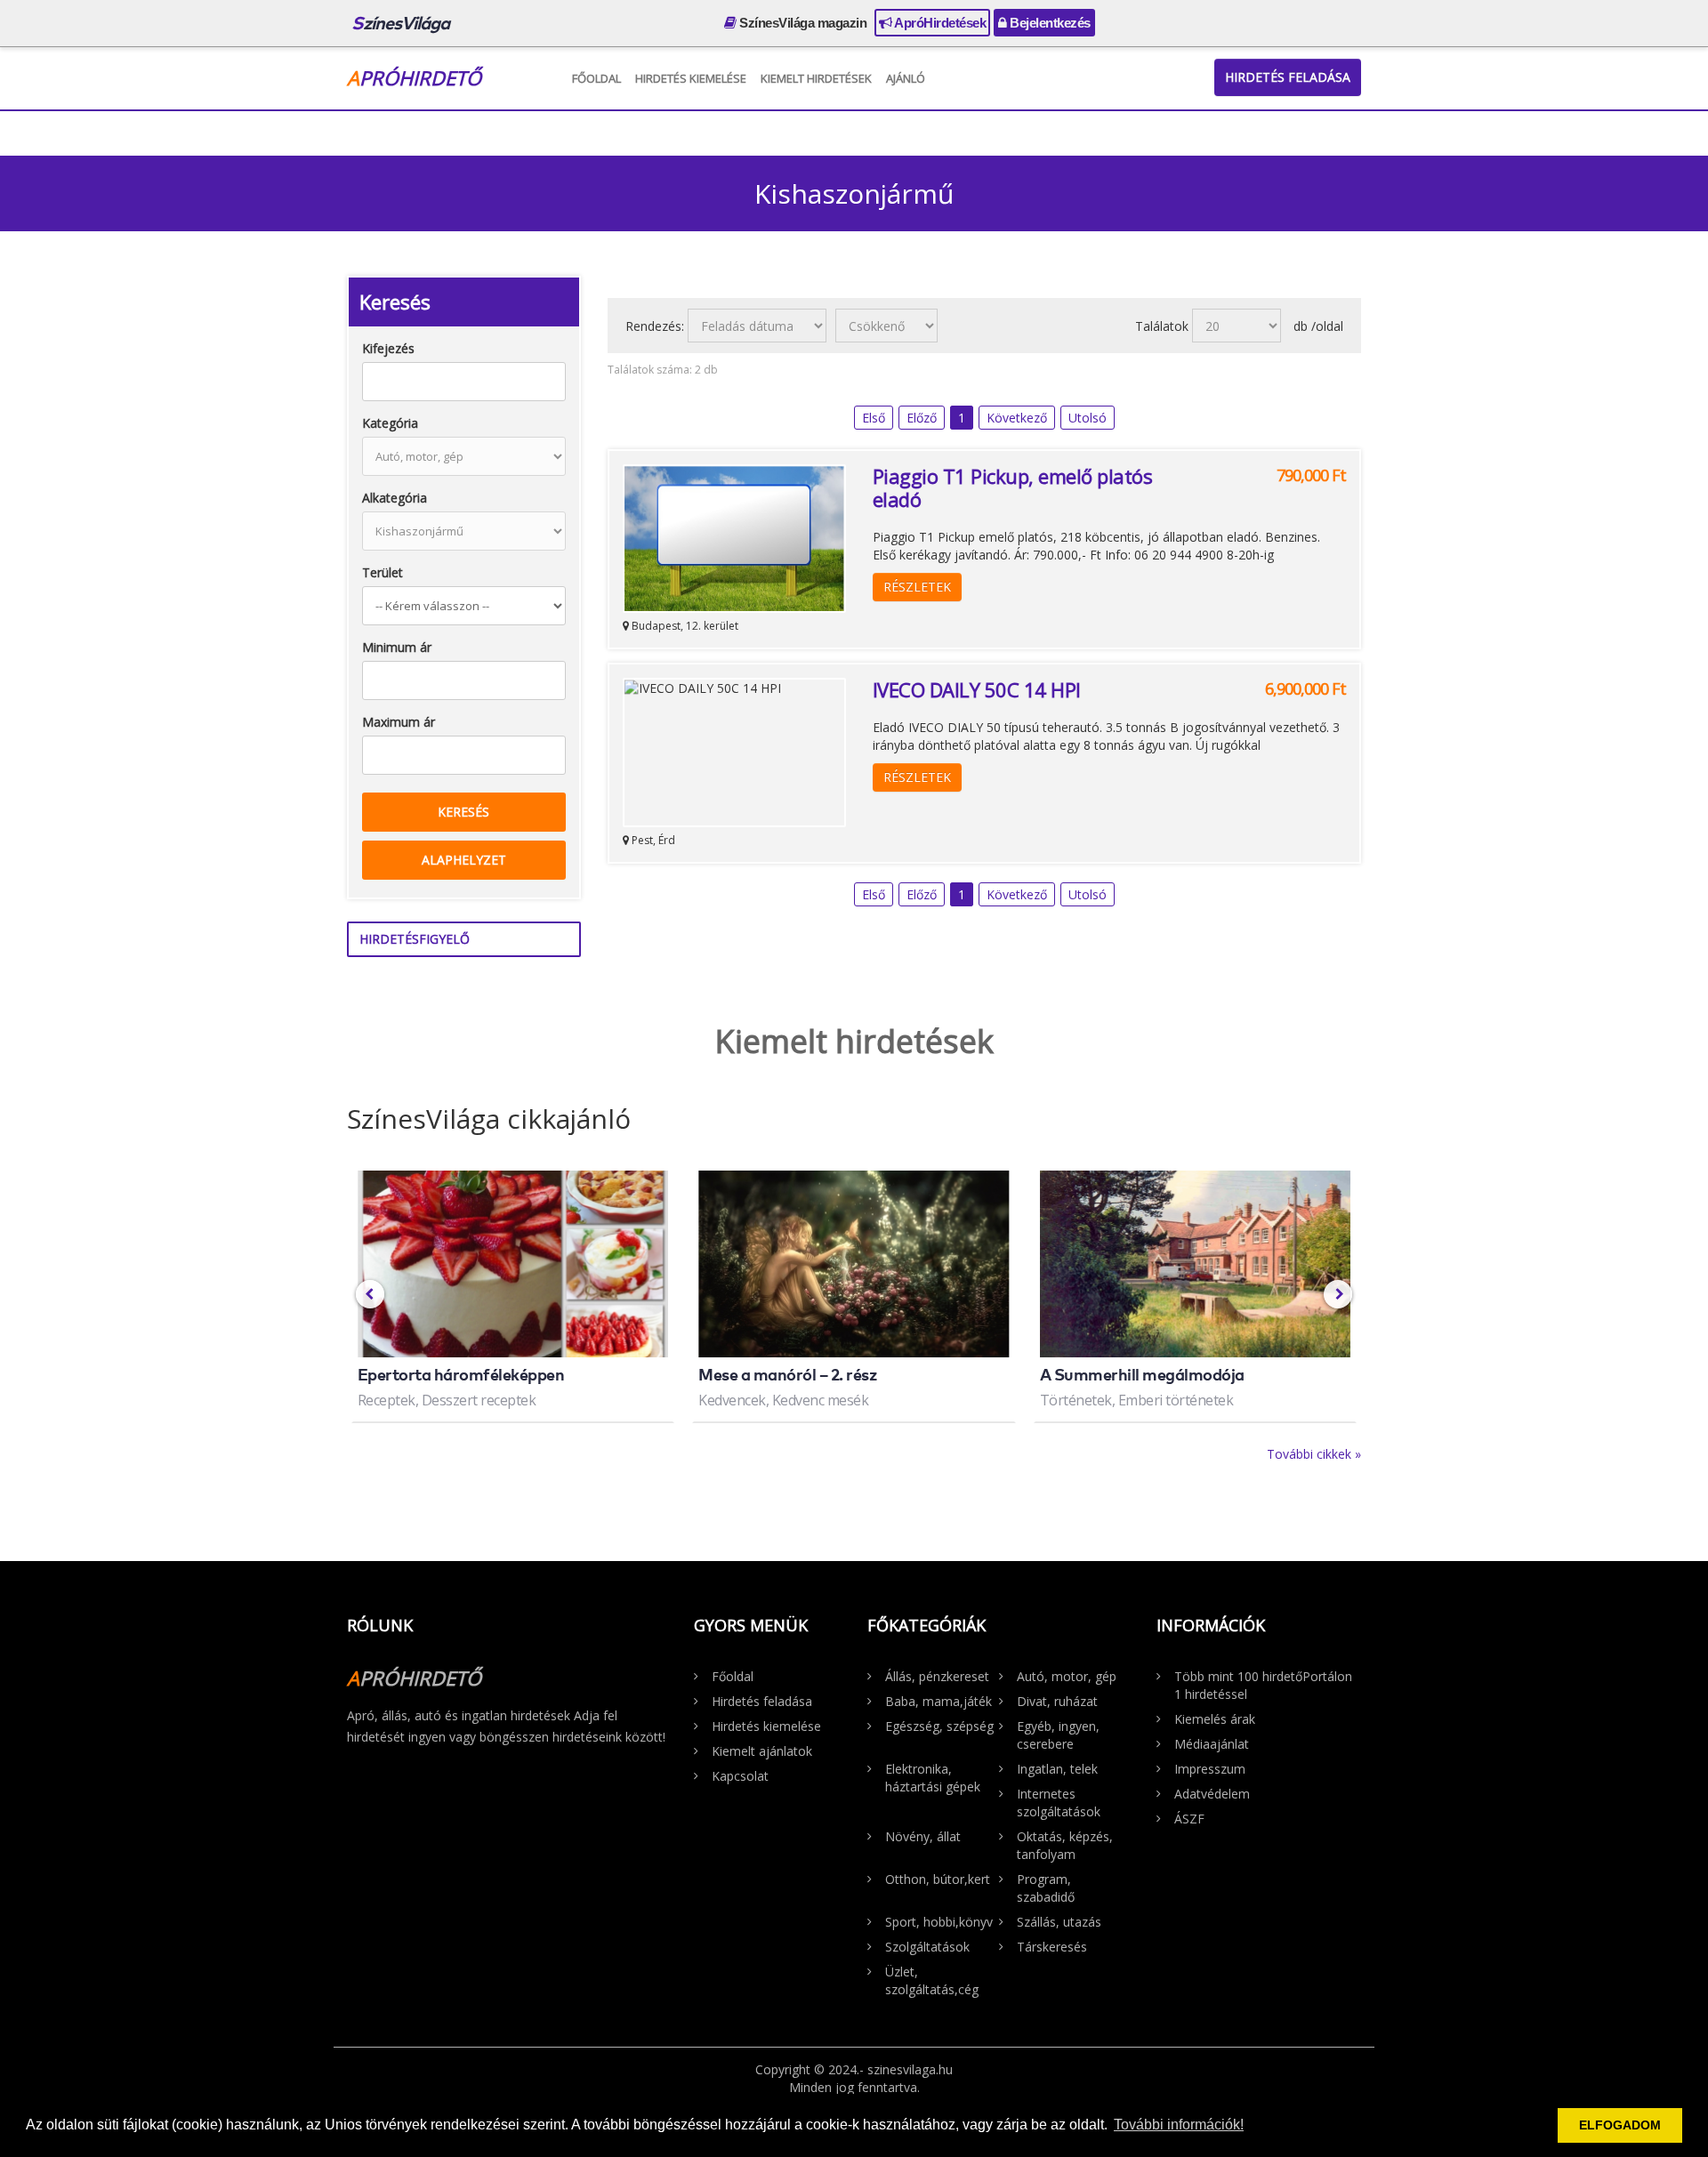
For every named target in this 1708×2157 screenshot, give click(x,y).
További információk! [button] (1179, 2125)
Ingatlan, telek (1057, 1769)
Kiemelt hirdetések (816, 78)
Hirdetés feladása (1288, 77)
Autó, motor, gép (1067, 1676)
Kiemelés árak (1215, 1719)
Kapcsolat (740, 1776)
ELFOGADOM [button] (1620, 2125)
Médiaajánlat (1212, 1744)
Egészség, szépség (939, 1726)
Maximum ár (399, 722)
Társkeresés (1052, 1947)
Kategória (390, 423)
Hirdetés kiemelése (691, 78)
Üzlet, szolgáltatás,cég (932, 1980)
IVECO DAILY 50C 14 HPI (977, 689)
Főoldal (596, 78)
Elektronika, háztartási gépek (933, 1778)
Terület (383, 572)
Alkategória (395, 498)
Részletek (917, 587)
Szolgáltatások (927, 1947)
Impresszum (1210, 1769)
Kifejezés (388, 348)
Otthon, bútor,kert (938, 1879)
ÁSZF (1189, 1819)
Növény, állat (923, 1836)
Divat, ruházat (1057, 1701)
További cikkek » (1314, 1454)
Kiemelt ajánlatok (762, 1751)
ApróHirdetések (939, 23)
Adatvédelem (1212, 1794)
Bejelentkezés (1049, 23)
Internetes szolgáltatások (1059, 1803)
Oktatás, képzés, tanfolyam (1065, 1845)
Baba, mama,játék (939, 1701)
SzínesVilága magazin (802, 23)
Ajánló (906, 78)
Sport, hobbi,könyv (939, 1922)
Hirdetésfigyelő (415, 939)
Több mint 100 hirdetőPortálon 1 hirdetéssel (1263, 1685)
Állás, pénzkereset (937, 1676)
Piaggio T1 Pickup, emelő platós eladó (1013, 487)
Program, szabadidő (1046, 1888)
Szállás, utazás (1059, 1922)
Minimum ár (397, 647)
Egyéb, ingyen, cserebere (1058, 1735)
